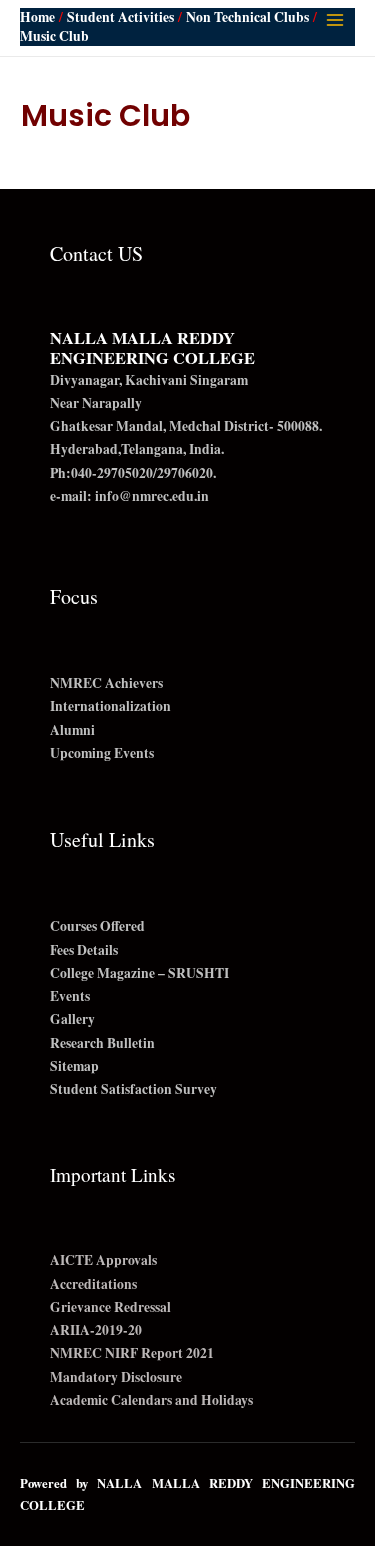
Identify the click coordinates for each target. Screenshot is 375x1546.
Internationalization (110, 706)
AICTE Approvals (103, 1260)
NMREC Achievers (106, 683)
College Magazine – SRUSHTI (139, 973)
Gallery (72, 1019)
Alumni (72, 730)
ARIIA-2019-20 (96, 1330)
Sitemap (74, 1066)
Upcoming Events (102, 753)
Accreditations (93, 1284)
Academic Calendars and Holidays (151, 1400)
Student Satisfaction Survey (133, 1089)
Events (70, 996)
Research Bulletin (102, 1043)
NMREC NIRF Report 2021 (132, 1353)
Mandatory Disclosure (116, 1377)
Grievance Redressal (110, 1307)
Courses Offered (97, 926)
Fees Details (84, 950)
